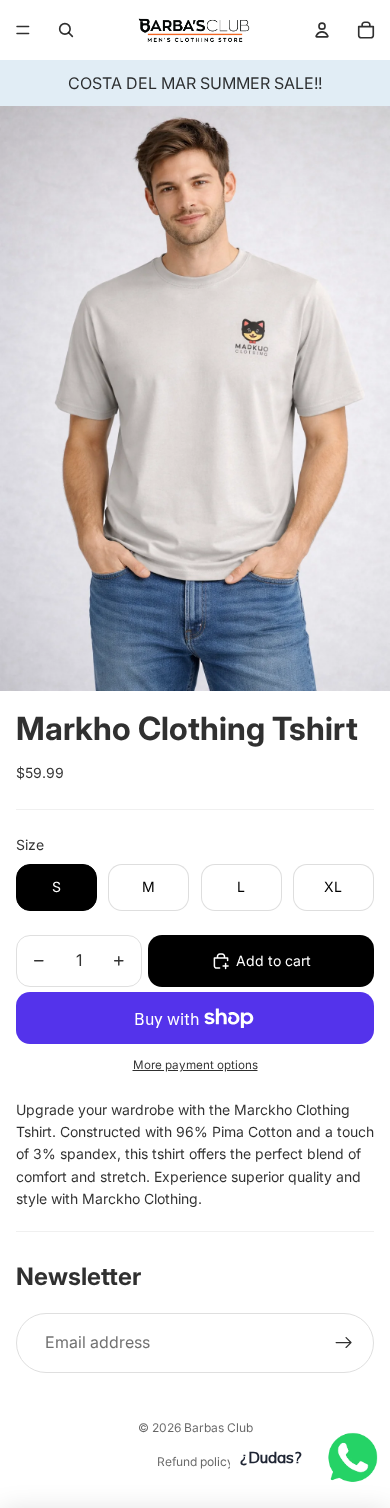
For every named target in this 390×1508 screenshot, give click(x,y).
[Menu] (23, 30)
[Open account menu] (322, 30)
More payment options (195, 1065)
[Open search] (66, 30)
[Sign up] (344, 1343)
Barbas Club (218, 1427)
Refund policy (195, 1461)
